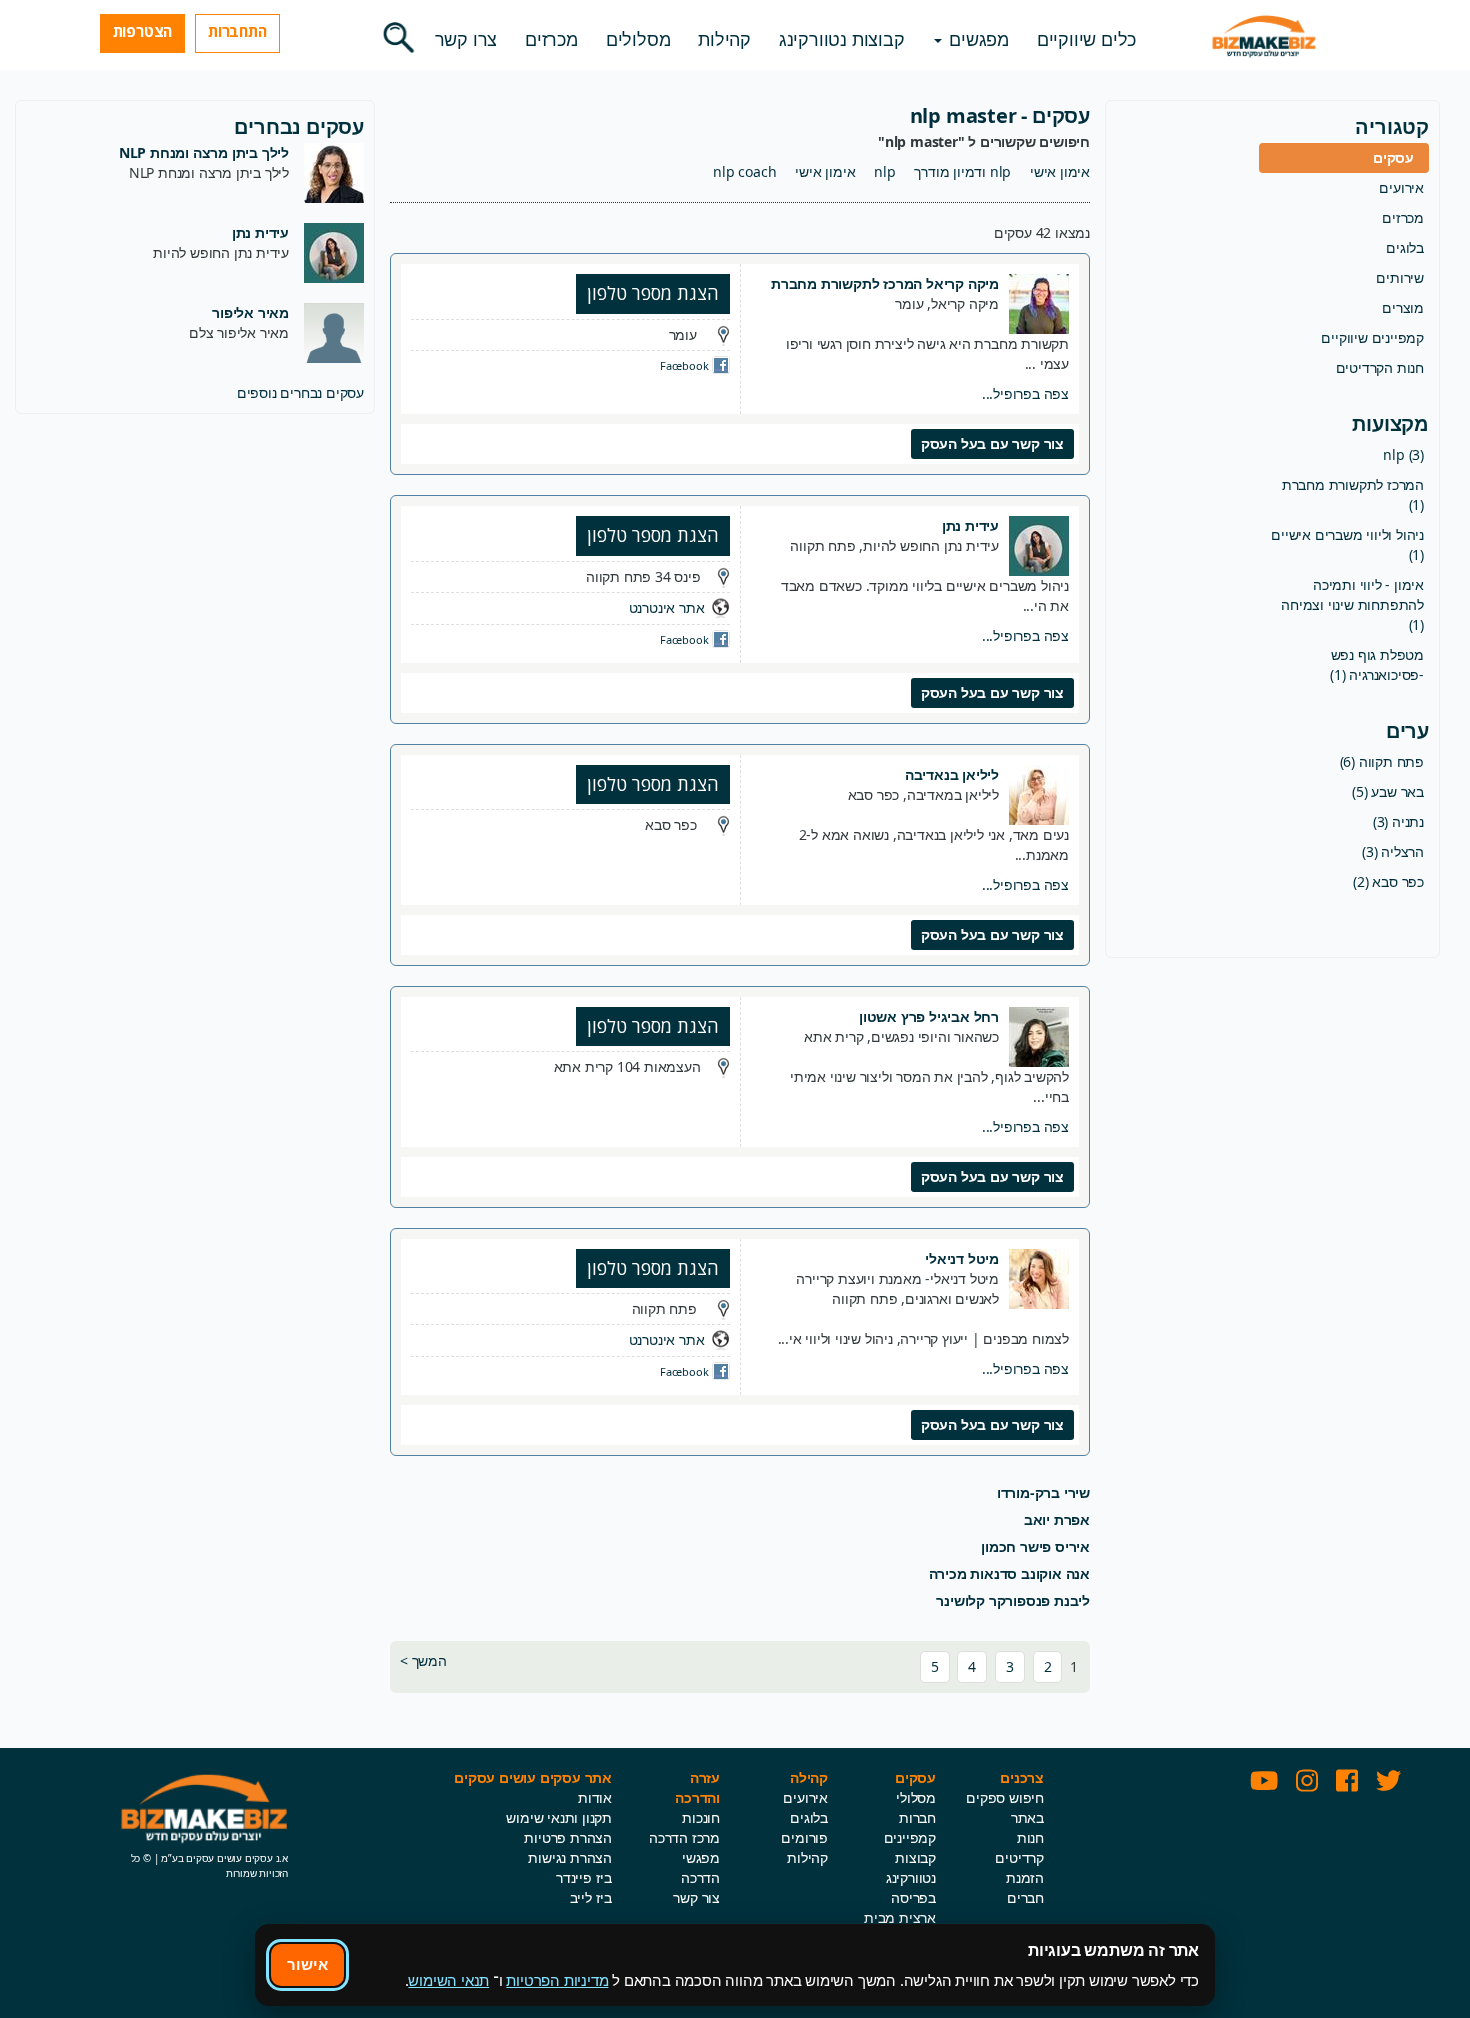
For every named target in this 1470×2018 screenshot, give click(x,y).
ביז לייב (591, 1897)
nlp (884, 171)
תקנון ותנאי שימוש (559, 1817)
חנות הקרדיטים (1380, 367)
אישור (307, 1964)
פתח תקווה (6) (1382, 761)
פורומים (804, 1837)
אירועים (1401, 187)
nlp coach (744, 171)
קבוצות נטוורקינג (842, 39)
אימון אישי (1060, 171)
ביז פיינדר (584, 1877)
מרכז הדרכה (684, 1837)
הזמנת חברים (1025, 1887)
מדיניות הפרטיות (557, 1980)
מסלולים (638, 39)
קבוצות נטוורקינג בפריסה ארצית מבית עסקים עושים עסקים (897, 1907)
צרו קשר (466, 39)
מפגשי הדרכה (700, 1867)
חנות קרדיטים (1019, 1847)
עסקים (1393, 157)
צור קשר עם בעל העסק (992, 443)
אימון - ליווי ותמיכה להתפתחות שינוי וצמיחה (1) (1352, 604)
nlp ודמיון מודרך (962, 171)
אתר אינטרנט (667, 607)
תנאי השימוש (448, 1980)
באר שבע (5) (1388, 791)
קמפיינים (910, 1837)
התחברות (237, 31)
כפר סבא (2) (1388, 881)
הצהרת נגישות (570, 1857)
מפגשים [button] (976, 39)
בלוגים (1405, 247)
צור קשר (696, 1897)
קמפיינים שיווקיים (1372, 337)
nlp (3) (1403, 454)
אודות (595, 1797)
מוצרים (1403, 307)
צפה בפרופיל (1025, 393)
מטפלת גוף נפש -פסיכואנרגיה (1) (1377, 664)
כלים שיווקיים (1086, 39)
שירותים (1400, 277)
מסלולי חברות (916, 1807)
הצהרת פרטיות (568, 1837)
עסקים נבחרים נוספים (300, 392)
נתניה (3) (1398, 821)
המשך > (423, 1660)
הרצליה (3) (1393, 851)
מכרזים (551, 39)
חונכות (701, 1817)
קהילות (724, 39)
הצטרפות (143, 31)
